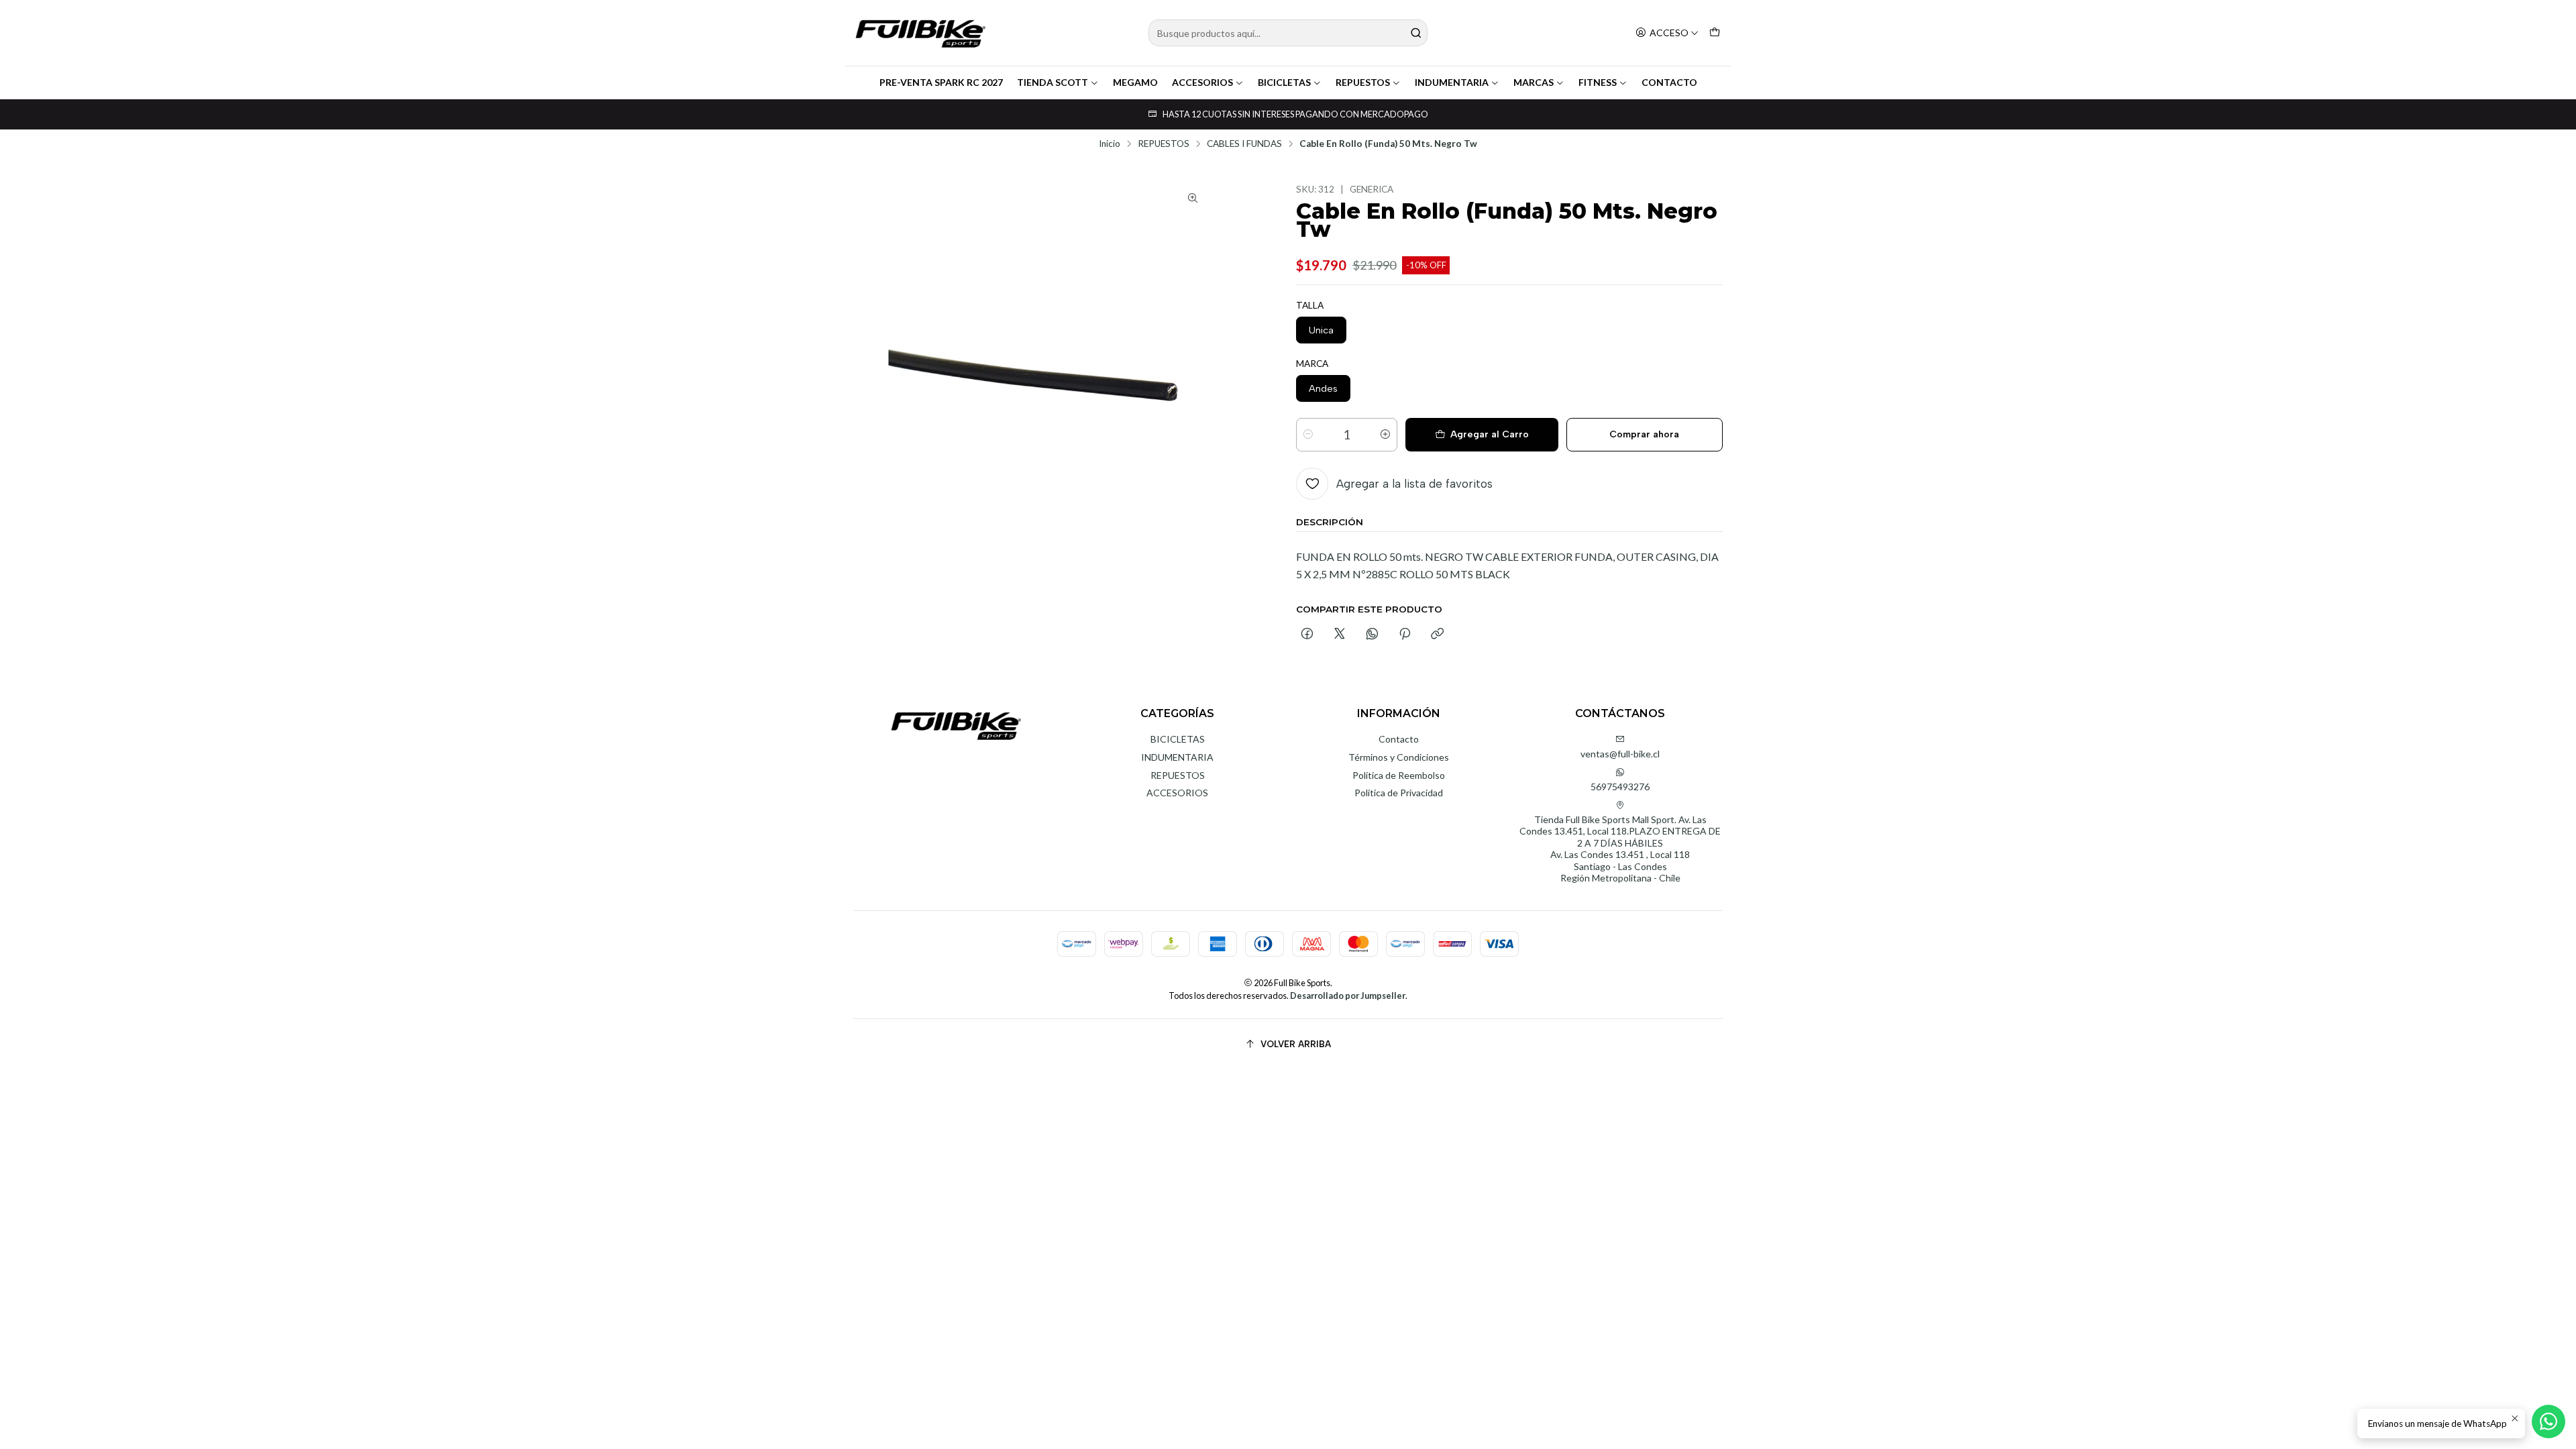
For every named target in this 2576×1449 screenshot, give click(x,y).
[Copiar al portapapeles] (1437, 635)
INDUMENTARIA (1452, 82)
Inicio (1110, 144)
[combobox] (1288, 33)
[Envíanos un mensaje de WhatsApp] (2548, 1421)
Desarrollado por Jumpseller (1348, 996)
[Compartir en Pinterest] (1405, 635)
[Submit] (1416, 33)
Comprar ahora (1644, 434)
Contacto (1399, 739)
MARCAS (1534, 82)
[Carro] (1715, 33)
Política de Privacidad (1399, 793)
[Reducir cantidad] (1308, 435)
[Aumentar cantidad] (1385, 435)
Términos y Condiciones (1399, 757)
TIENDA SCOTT (1053, 82)
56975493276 (1620, 787)
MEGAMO (1135, 82)
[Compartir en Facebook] (1307, 635)
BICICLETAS (1284, 82)
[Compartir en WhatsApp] (1372, 635)
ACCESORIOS (1202, 82)
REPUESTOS (1363, 82)
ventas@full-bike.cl (1620, 754)
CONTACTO (1669, 82)
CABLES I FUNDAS (1244, 144)
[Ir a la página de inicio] (920, 33)
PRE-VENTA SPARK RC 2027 (941, 82)
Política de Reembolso (1399, 775)
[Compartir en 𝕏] (1340, 635)
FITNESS (1598, 82)
